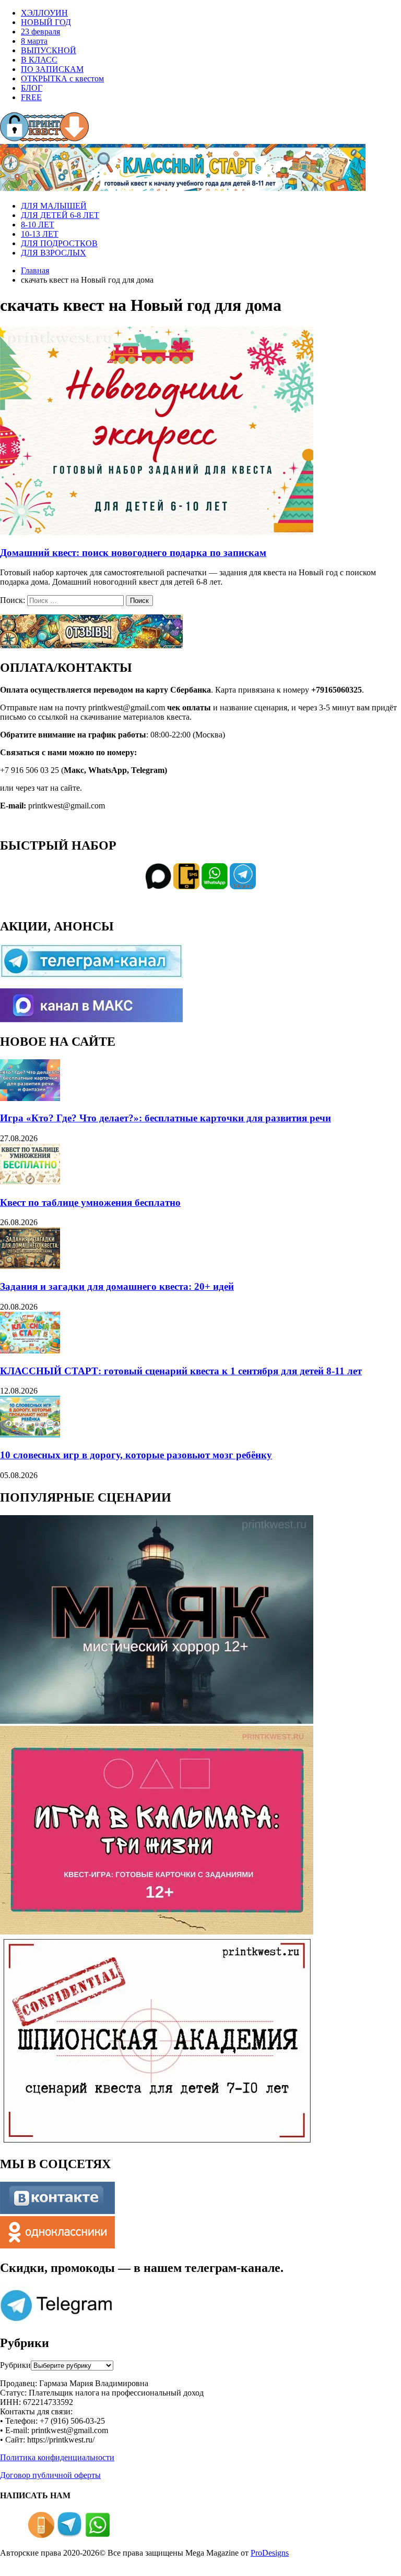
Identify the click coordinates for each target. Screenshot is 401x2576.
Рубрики (15, 2365)
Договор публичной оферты (50, 2475)
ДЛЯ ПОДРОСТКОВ (59, 243)
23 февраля (40, 32)
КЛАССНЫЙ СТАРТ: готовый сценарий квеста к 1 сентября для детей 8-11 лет (181, 1371)
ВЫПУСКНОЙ (49, 50)
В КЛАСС (39, 60)
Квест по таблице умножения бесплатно (90, 1202)
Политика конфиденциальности (57, 2457)
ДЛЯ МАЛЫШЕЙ (54, 206)
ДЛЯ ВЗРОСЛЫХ (54, 253)
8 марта (34, 41)
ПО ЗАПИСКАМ (52, 69)
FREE (31, 97)
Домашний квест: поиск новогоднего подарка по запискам (133, 553)
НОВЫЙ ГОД (46, 22)
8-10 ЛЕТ (38, 225)
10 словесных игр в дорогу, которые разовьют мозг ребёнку (136, 1455)
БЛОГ (32, 88)
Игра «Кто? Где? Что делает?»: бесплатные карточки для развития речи (166, 1118)
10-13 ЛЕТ (40, 234)
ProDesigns (270, 2553)
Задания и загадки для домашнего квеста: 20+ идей (117, 1286)
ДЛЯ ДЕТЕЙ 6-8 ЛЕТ (60, 215)
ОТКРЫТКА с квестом (62, 78)
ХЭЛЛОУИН (44, 13)
